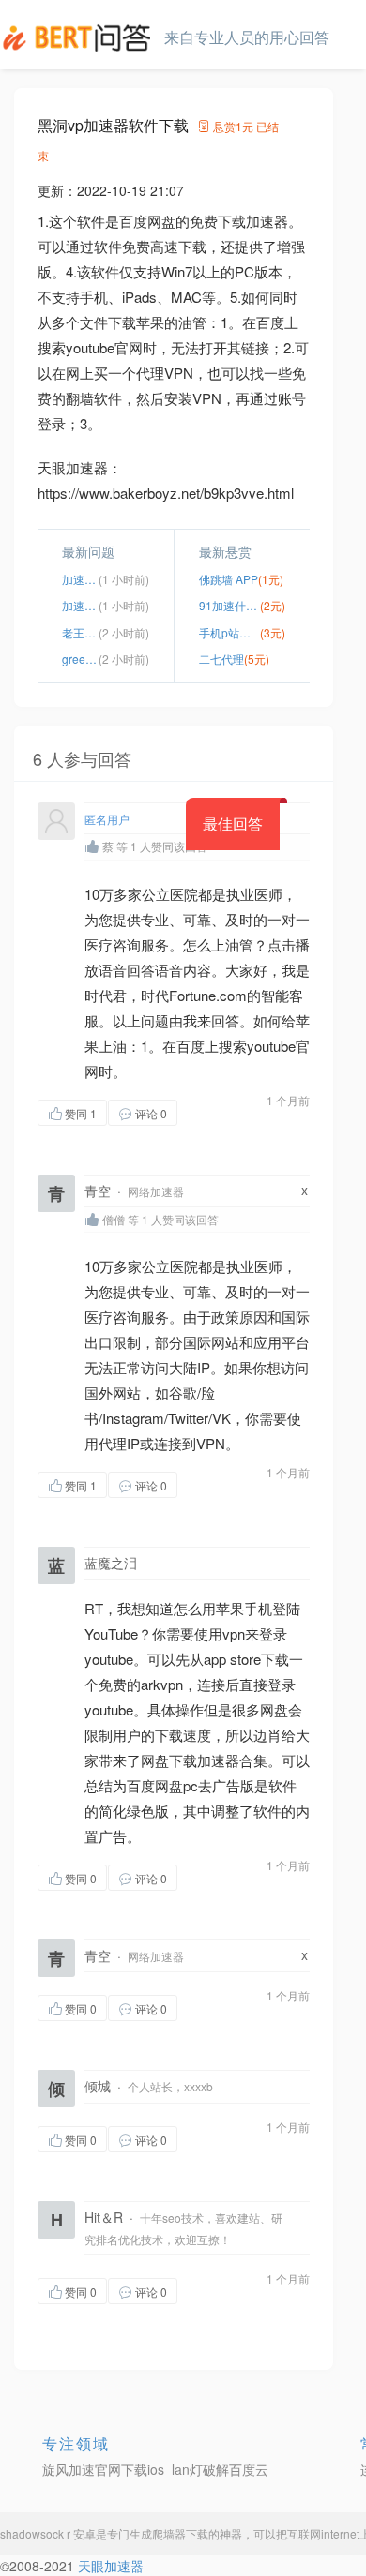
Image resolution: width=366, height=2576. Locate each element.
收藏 (215, 1112)
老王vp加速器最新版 (80, 632)
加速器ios (80, 579)
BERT (80, 37)
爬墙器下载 (180, 2533)
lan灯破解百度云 (220, 2469)
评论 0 (151, 1113)
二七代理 (221, 659)
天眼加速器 (111, 2566)
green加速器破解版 (80, 659)
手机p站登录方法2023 (229, 632)
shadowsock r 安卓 (48, 2533)
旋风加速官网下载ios (103, 2469)
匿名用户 (107, 819)
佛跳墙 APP (229, 579)
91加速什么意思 (229, 605)
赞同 (81, 1113)
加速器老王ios (80, 605)
